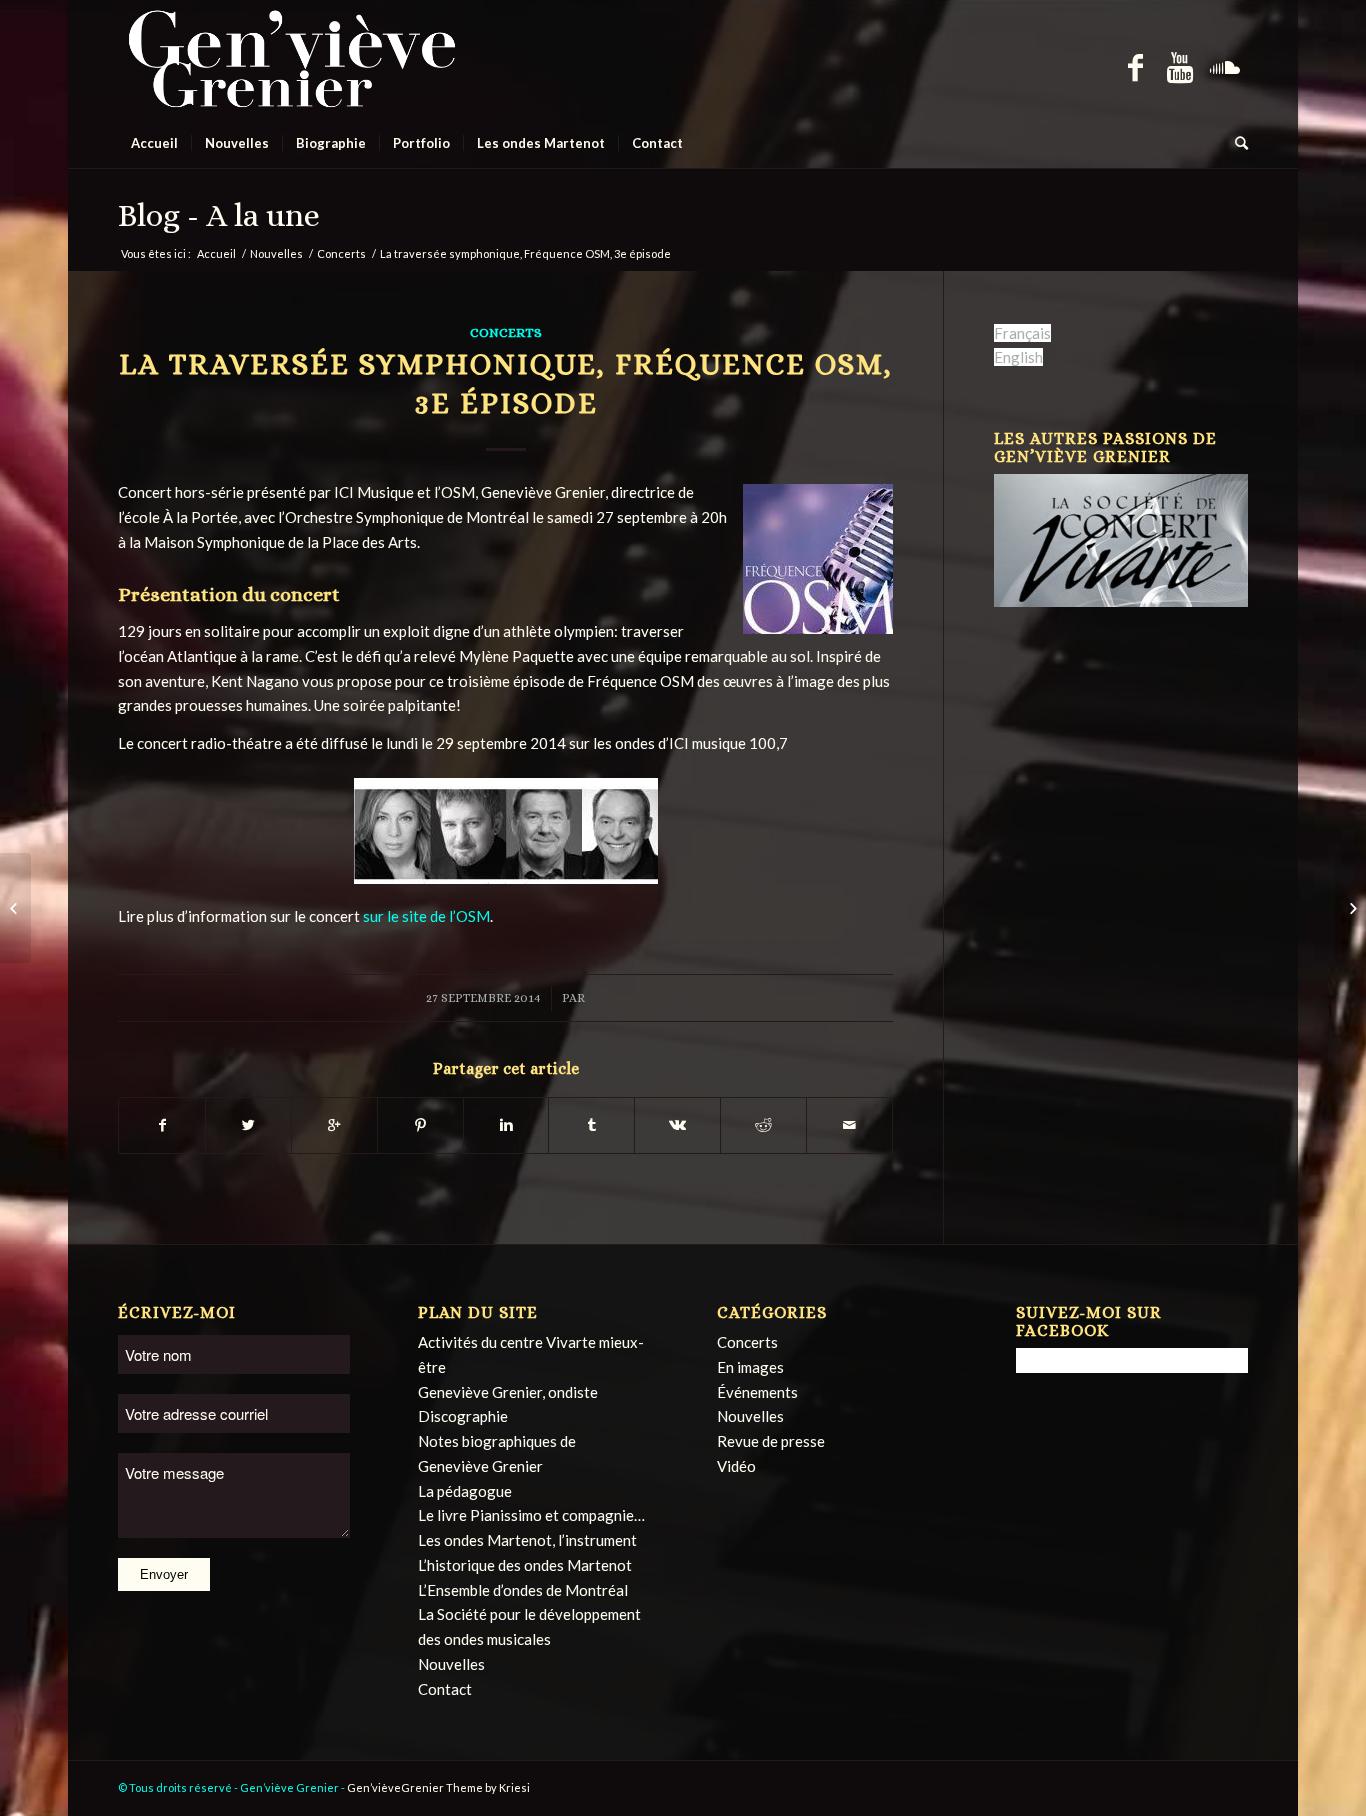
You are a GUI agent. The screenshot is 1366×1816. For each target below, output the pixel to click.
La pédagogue (465, 1491)
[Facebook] (1135, 66)
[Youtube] (1180, 66)
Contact (445, 1689)
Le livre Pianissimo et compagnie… (531, 1515)
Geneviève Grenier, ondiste (508, 1392)
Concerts (341, 253)
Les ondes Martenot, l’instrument (527, 1540)
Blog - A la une (219, 215)
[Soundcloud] (1225, 66)
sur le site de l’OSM (426, 916)
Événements (757, 1392)
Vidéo (736, 1466)
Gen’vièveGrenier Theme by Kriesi (438, 1787)
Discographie (463, 1416)
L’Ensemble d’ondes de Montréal (523, 1590)
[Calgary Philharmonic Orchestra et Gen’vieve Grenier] (1350, 908)
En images (750, 1367)
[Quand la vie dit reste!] (15, 908)
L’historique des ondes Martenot (525, 1565)
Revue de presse (771, 1441)
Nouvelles (276, 253)
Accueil (216, 253)
